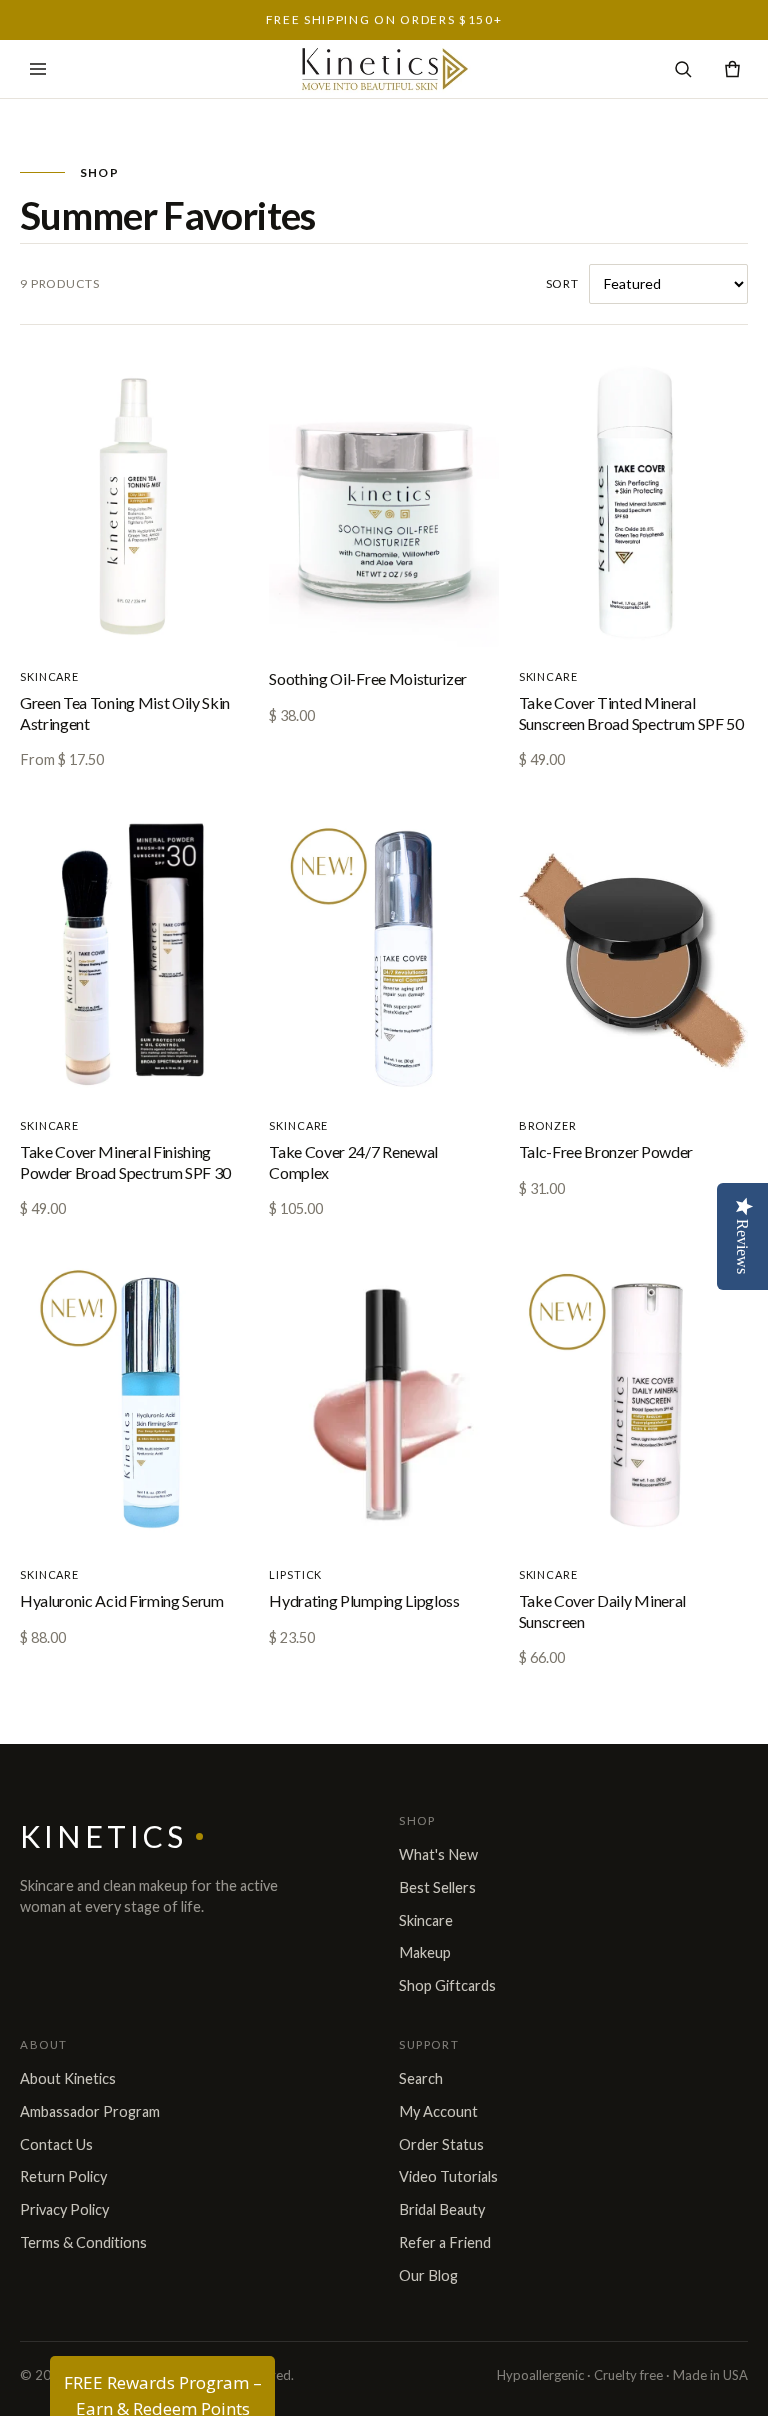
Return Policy (63, 2176)
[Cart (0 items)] (732, 69)
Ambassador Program (90, 2111)
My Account (438, 2111)
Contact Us (56, 2144)
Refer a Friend (445, 2242)
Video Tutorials (448, 2176)
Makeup (425, 1952)
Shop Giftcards (447, 1985)
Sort (562, 283)
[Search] (683, 69)
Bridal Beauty (442, 2209)
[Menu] (38, 69)
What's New (438, 1854)
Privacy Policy (64, 2209)
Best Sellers (437, 1887)
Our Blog (428, 2275)
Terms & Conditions (83, 2242)
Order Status (441, 2144)
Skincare (426, 1920)
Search (421, 2078)
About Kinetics (68, 2078)
